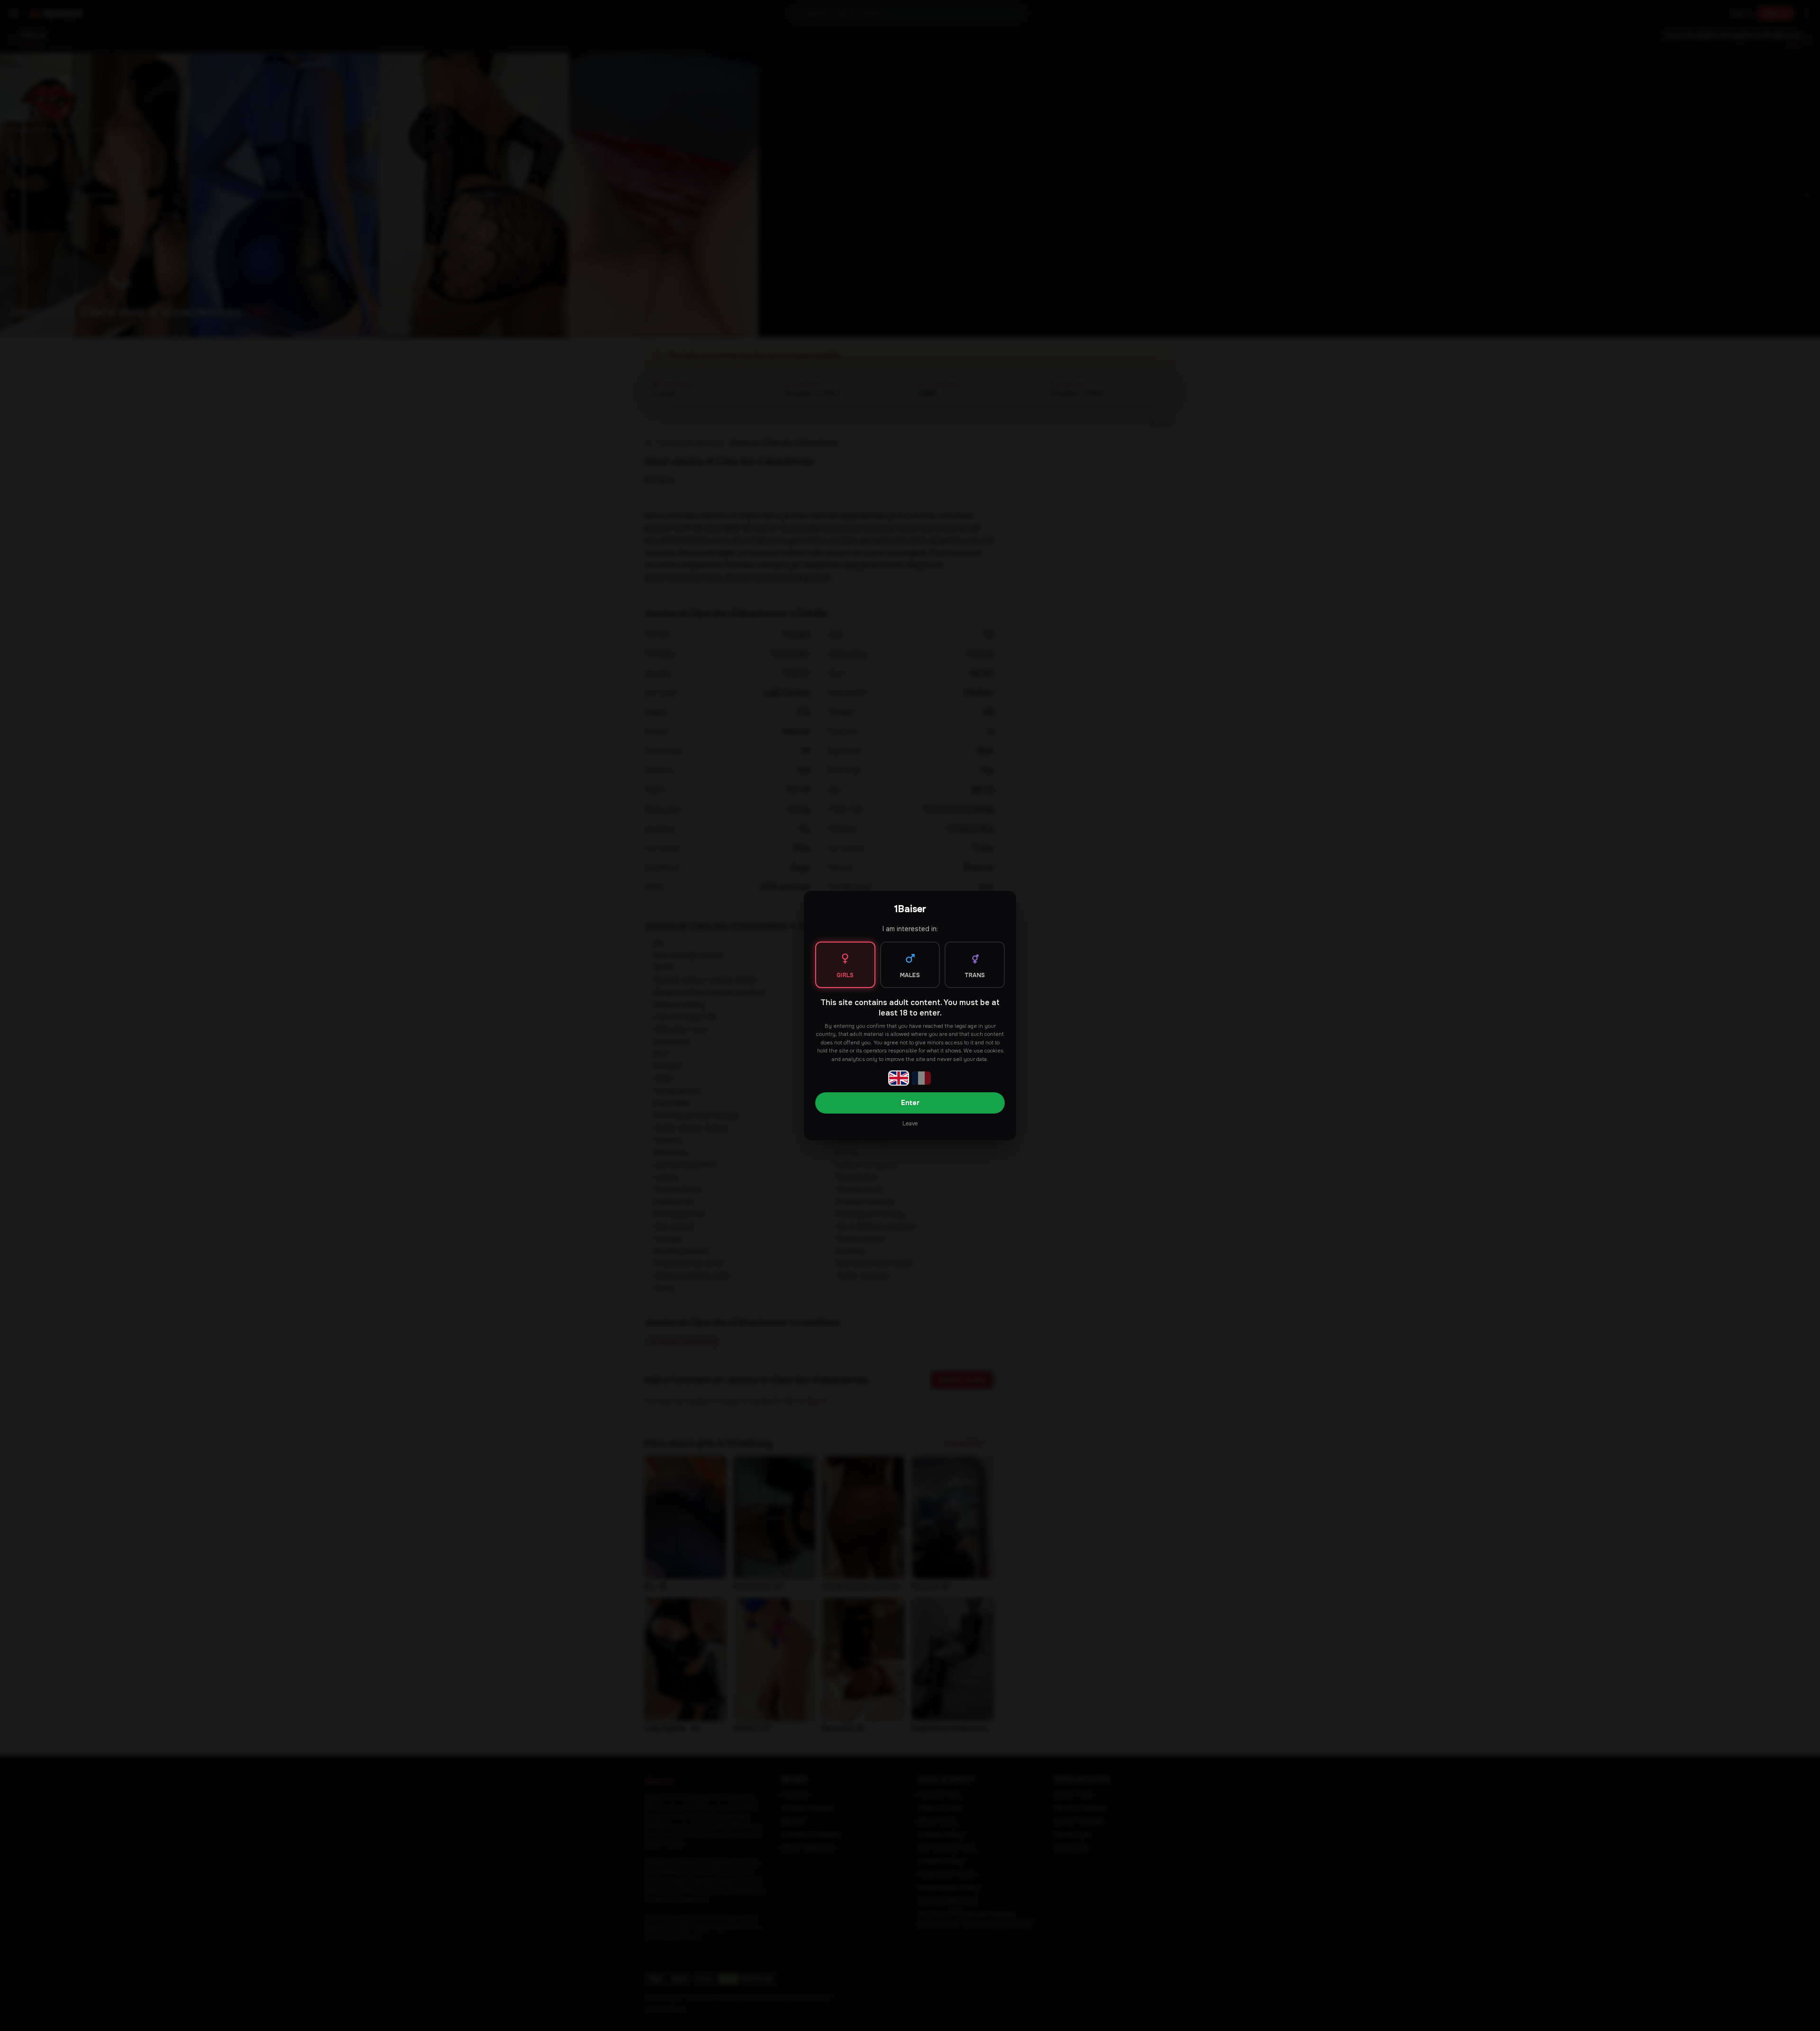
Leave (910, 1124)
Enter (910, 1103)
